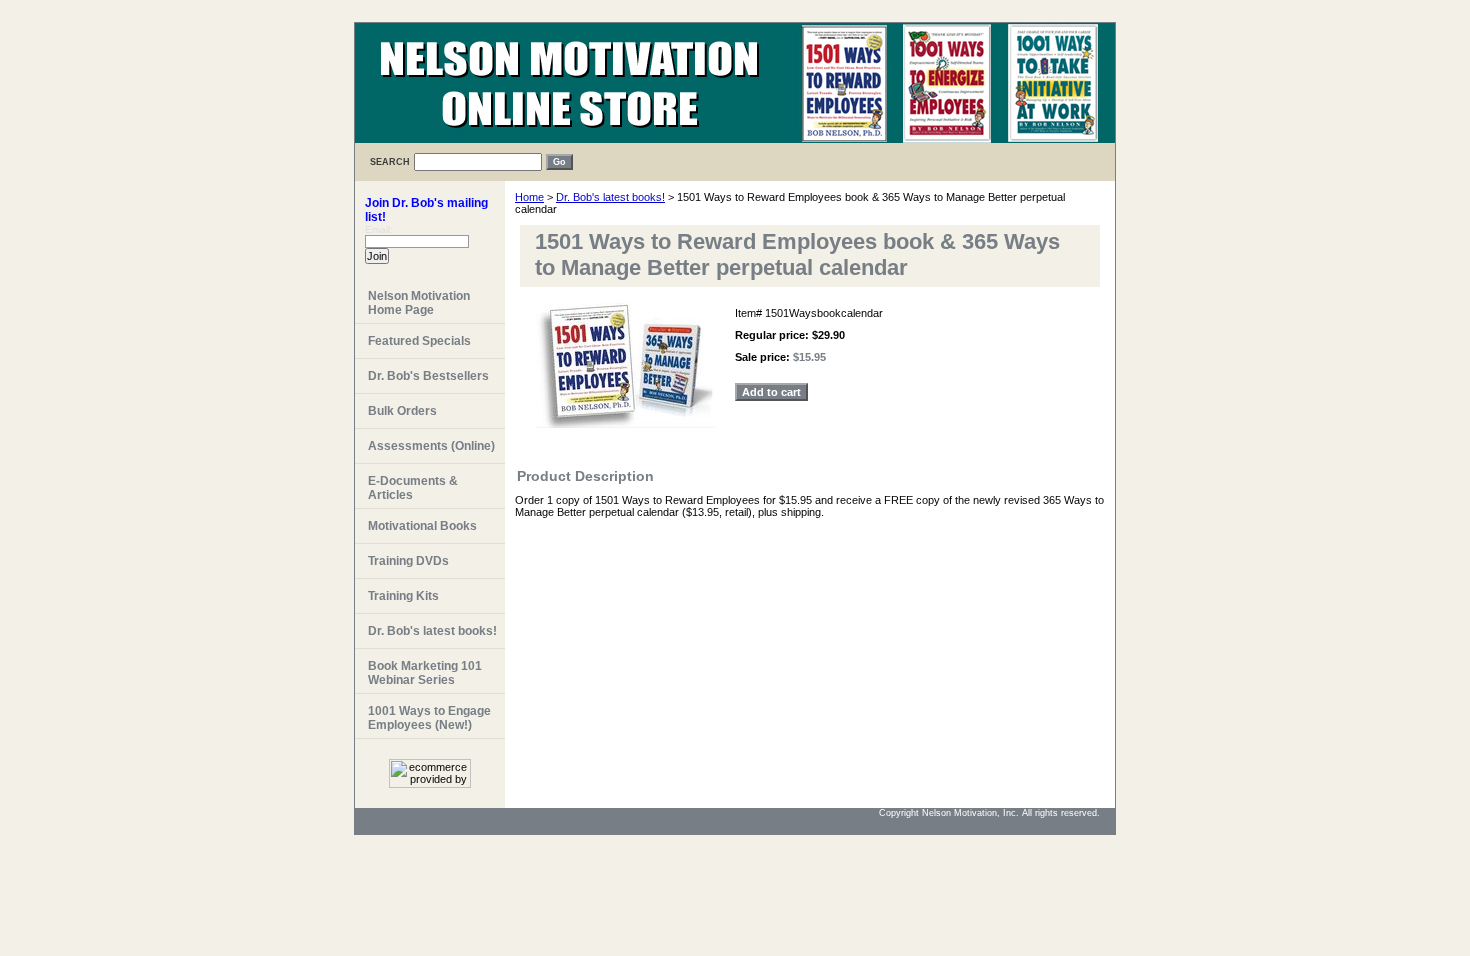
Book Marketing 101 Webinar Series (425, 673)
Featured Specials (419, 341)
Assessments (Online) (431, 446)
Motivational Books (422, 526)
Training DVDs (408, 561)
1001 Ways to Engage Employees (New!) (429, 718)
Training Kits (403, 596)
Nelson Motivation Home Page (419, 303)
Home (529, 197)
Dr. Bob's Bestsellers (428, 376)
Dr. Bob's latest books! (610, 197)
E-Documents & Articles (413, 488)
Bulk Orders (402, 411)
